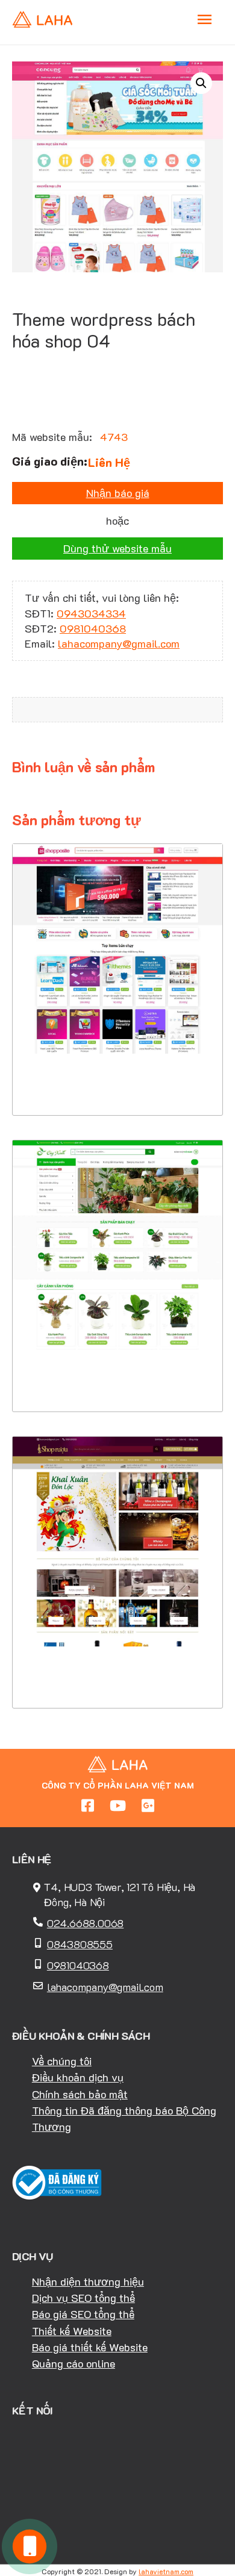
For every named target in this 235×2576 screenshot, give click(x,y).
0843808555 (80, 1944)
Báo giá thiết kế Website (90, 2347)
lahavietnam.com (166, 2571)
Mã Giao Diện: (118, 964)
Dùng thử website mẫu (117, 548)
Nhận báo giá (118, 493)
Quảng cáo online (74, 2363)
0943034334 (91, 613)
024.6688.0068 (85, 1923)
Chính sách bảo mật (80, 2094)
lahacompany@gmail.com (119, 643)
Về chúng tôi (62, 2061)
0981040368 (93, 628)
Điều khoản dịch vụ (78, 2077)
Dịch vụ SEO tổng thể (83, 2298)
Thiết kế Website (72, 2331)
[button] (201, 83)
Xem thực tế (117, 1079)
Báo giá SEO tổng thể (83, 2314)
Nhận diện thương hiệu (88, 2281)
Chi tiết (118, 1042)
